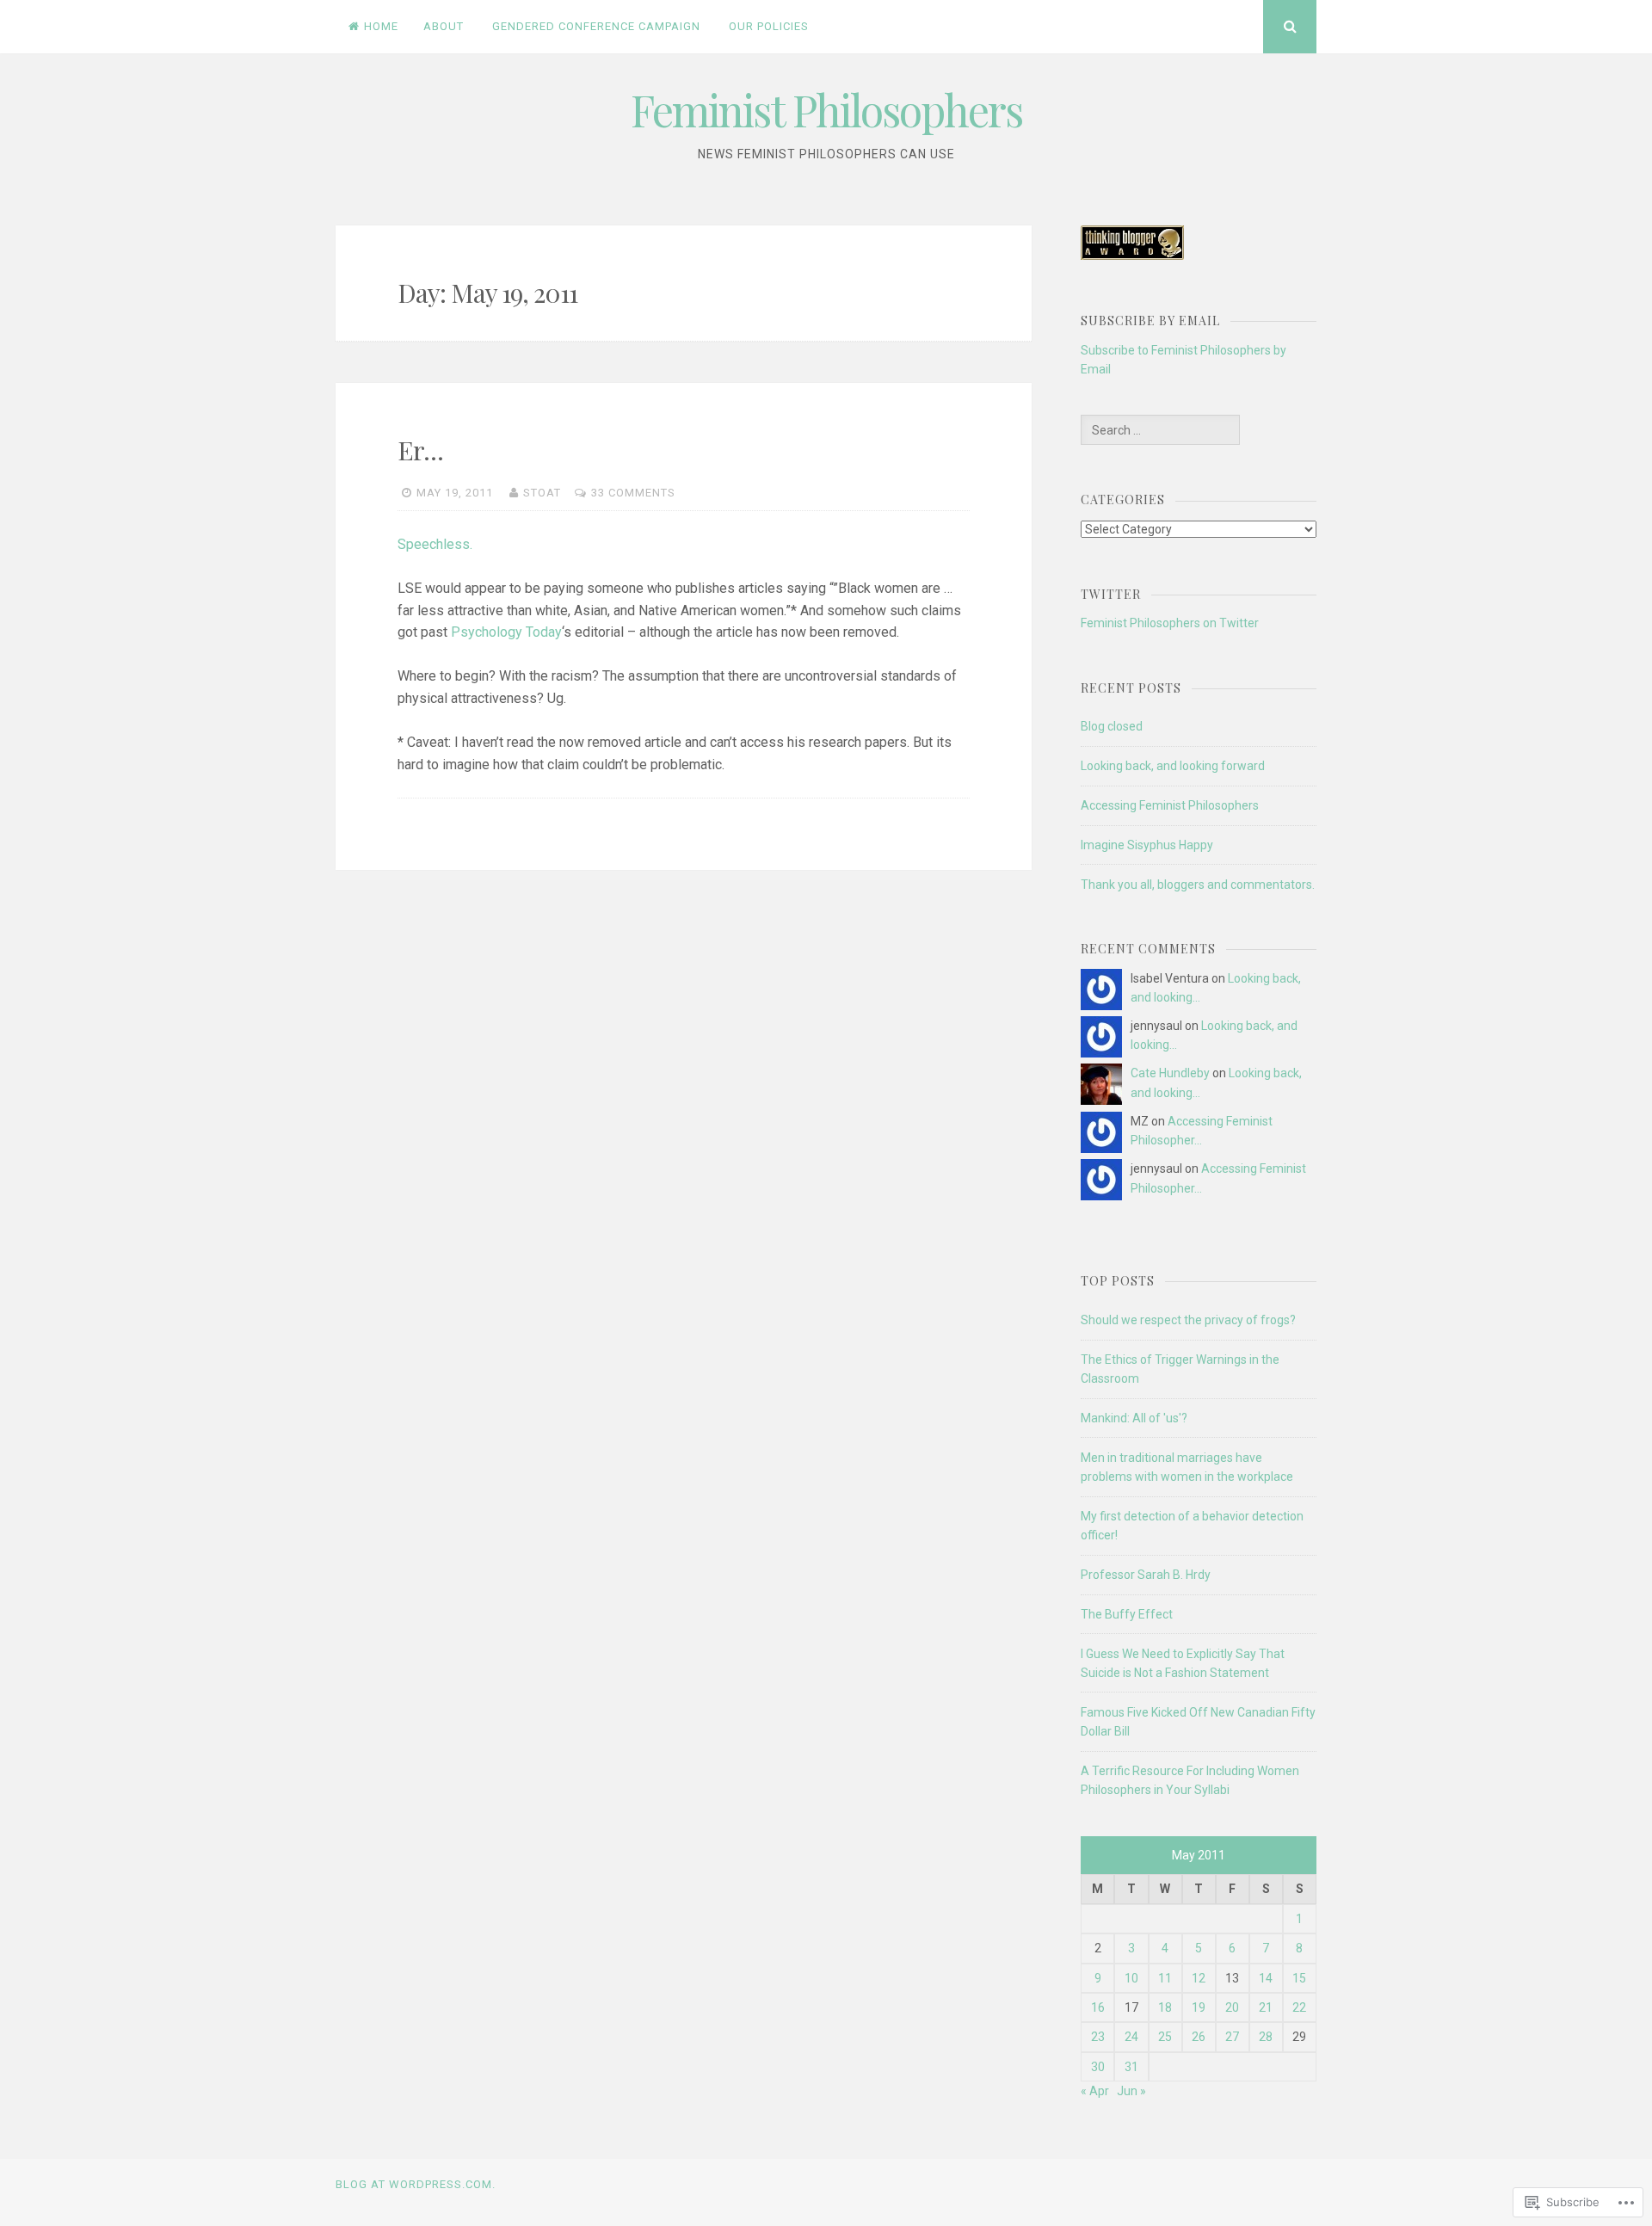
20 (1232, 2007)
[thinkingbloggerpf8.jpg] (1132, 256)
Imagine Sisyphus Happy (1147, 845)
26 (1199, 2037)
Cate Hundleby (1170, 1073)
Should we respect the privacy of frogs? (1188, 1320)
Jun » (1131, 2091)
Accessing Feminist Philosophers (1170, 805)
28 (1266, 2037)
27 (1232, 2037)
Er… (420, 450)
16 (1098, 2007)
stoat (542, 493)
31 (1131, 2067)
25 (1165, 2037)
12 (1199, 1978)
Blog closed (1112, 726)
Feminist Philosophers (826, 110)
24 (1131, 2037)
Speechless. (435, 544)
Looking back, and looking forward (1173, 766)
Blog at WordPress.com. (416, 2184)
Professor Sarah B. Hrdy (1146, 1575)
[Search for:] (1160, 430)
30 (1098, 2067)
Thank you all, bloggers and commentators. (1198, 885)
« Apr (1095, 2091)
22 (1299, 2007)
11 (1165, 1978)
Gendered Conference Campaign (596, 26)
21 (1266, 2007)
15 (1299, 1978)
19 (1199, 2007)
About (444, 26)
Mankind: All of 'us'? (1134, 1418)
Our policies (769, 26)
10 (1131, 1978)
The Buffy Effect (1127, 1614)
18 (1165, 2007)
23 (1098, 2037)
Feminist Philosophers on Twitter (1170, 623)
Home (381, 26)
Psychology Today (506, 632)
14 (1266, 1978)
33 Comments (633, 493)
